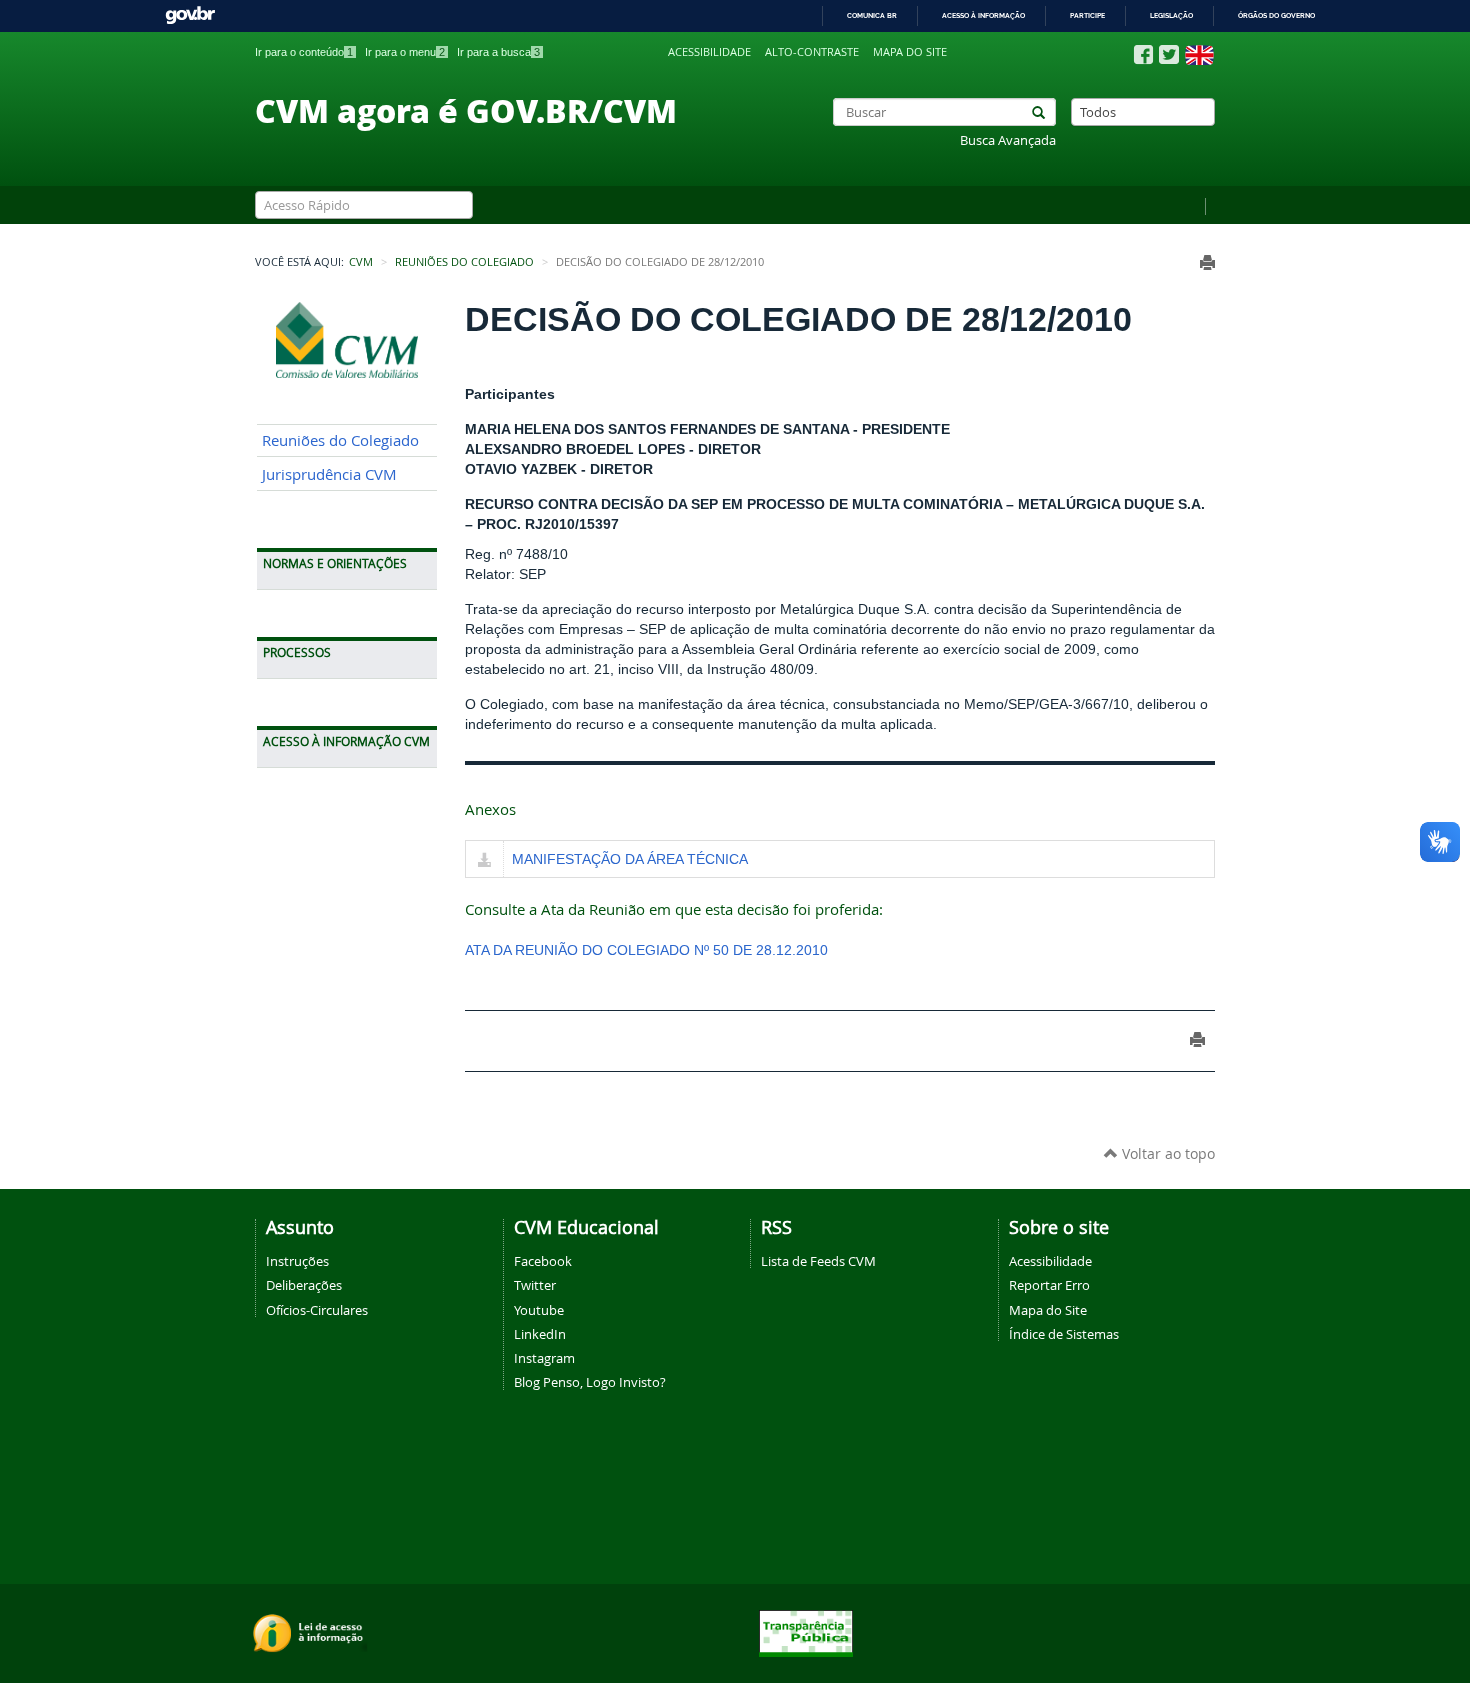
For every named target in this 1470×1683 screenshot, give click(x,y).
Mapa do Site (1048, 1310)
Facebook (543, 1261)
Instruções (297, 1261)
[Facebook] (1143, 55)
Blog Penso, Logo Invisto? (590, 1382)
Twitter (535, 1285)
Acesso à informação (983, 15)
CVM (361, 262)
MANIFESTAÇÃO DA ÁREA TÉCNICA (630, 859)
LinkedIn (540, 1334)
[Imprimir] (1207, 262)
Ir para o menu (405, 52)
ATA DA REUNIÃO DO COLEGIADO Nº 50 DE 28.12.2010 (646, 950)
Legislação (1171, 15)
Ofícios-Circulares (317, 1310)
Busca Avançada (1008, 140)
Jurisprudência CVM (329, 474)
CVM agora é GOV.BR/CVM (466, 110)
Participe (1087, 15)
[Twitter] (1169, 54)
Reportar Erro (1049, 1285)
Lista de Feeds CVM (818, 1261)
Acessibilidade (709, 52)
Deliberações (304, 1285)
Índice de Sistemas (1064, 1334)
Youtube (539, 1310)
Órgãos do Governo (1276, 15)
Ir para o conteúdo (304, 52)
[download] (484, 861)
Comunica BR (872, 15)
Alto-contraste (812, 52)
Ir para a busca (498, 52)
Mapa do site (910, 52)
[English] (1199, 55)
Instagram (544, 1358)
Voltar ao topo (1166, 1153)
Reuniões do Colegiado (464, 262)
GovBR (190, 15)
